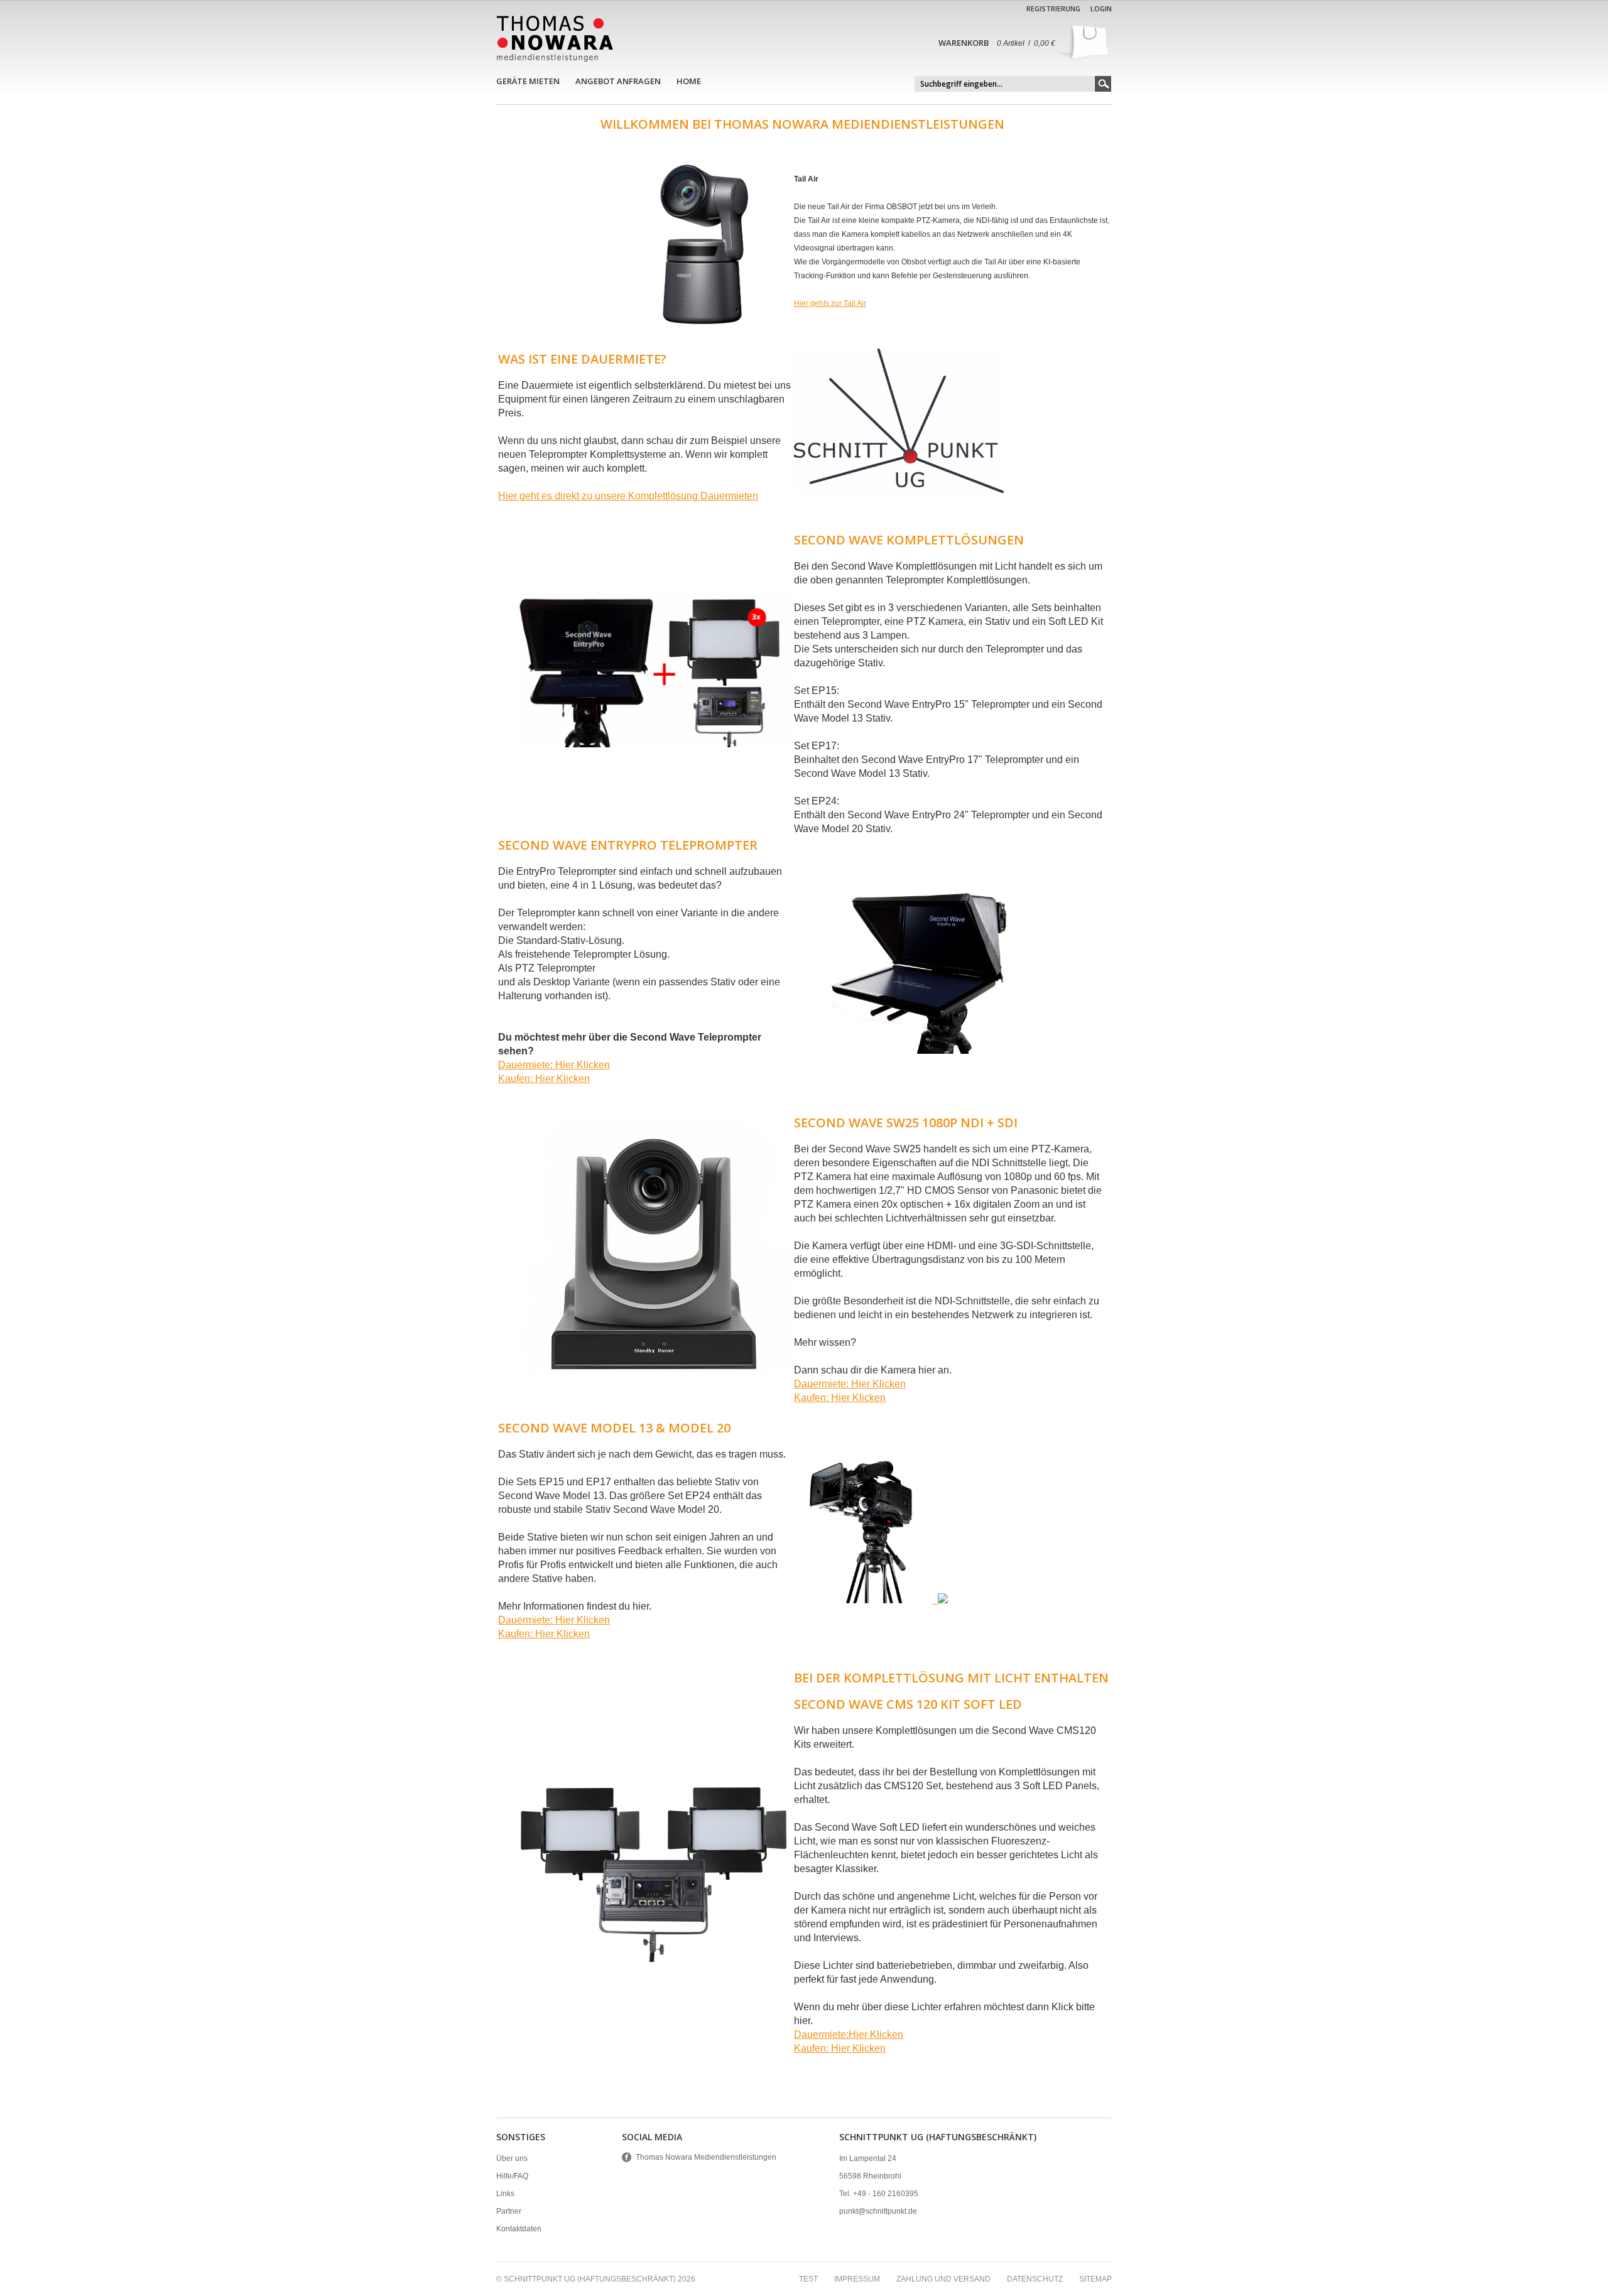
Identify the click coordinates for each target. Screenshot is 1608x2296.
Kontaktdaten (519, 2229)
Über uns (512, 2158)
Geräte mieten (528, 81)
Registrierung (1053, 8)
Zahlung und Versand (943, 2279)
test (808, 2279)
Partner (509, 2211)
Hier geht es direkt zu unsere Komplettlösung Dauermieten (628, 496)
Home (689, 81)
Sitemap (1095, 2279)
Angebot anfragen (618, 81)
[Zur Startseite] (555, 39)
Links (505, 2194)
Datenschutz (1035, 2279)
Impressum (857, 2279)
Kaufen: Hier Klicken (544, 1079)
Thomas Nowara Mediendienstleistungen (706, 2157)
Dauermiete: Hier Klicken (554, 1065)
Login (1101, 8)
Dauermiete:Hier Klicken (849, 2034)
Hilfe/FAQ (512, 2176)
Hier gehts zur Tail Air (830, 303)
